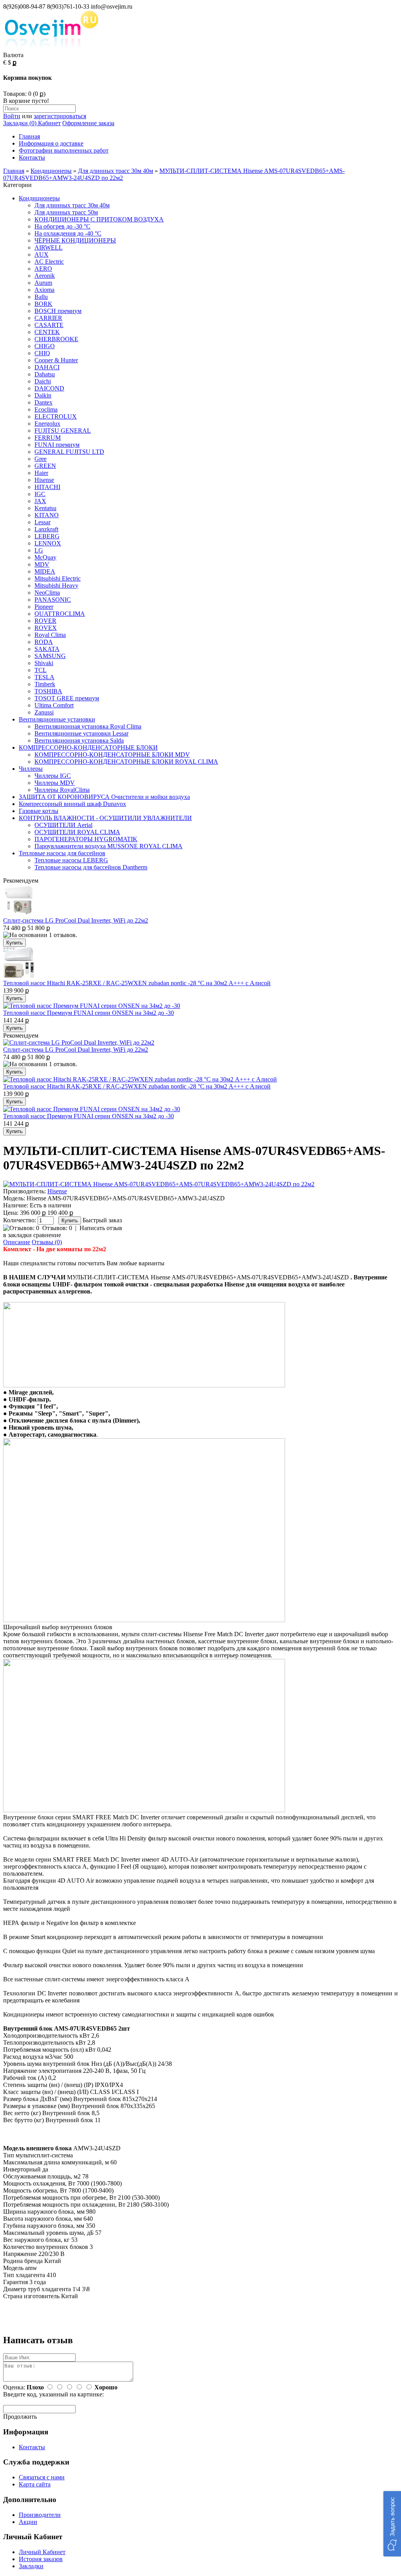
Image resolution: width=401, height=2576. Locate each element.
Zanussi (44, 712)
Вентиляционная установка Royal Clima (88, 726)
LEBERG (47, 536)
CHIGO (45, 346)
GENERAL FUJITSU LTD (69, 452)
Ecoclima (46, 409)
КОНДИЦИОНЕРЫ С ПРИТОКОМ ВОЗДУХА (99, 219)
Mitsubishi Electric (58, 578)
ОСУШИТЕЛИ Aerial (63, 825)
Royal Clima (50, 635)
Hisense (44, 480)
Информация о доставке (51, 143)
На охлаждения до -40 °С (68, 233)
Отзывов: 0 (57, 1228)
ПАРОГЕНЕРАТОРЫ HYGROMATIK (86, 839)
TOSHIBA (48, 691)
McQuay (45, 557)
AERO (43, 269)
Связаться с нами (42, 2477)
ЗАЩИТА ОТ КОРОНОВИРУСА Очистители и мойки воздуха (104, 797)
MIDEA (45, 571)
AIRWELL (49, 247)
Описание (17, 1242)
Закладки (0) (20, 123)
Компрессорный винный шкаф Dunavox (72, 804)
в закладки (17, 1235)
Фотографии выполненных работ (64, 150)
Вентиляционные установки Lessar (81, 733)
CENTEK (47, 332)
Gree (41, 459)
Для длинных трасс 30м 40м (116, 171)
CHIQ (42, 353)
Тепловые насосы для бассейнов (62, 853)
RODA (44, 642)
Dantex (43, 402)
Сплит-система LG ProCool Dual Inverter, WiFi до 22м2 (76, 920)
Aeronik (45, 276)
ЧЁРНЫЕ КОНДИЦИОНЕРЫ (75, 240)
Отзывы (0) (47, 1242)
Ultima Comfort (54, 705)
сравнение (47, 1235)
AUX (42, 255)
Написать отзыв (101, 1228)
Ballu (41, 297)
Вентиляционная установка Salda (79, 740)
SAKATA (47, 649)
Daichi (43, 381)
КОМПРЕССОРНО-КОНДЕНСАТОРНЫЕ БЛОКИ (88, 747)
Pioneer (44, 607)
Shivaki (44, 663)
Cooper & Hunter (56, 360)
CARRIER (48, 318)
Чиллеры (31, 769)
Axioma (44, 290)
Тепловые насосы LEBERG (71, 860)
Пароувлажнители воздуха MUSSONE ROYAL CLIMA (108, 846)
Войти (12, 116)
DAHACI (47, 367)
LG (39, 550)
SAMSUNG (50, 656)
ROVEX (46, 628)
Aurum (43, 283)
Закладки (31, 2566)
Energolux (47, 424)
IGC (40, 494)
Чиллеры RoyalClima (62, 790)
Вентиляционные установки (57, 719)
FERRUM (48, 438)
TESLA (44, 677)
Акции (28, 2522)
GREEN (45, 466)
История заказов (41, 2559)
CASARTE (49, 325)
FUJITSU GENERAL (63, 431)
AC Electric (49, 262)
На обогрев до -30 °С (62, 226)
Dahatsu (45, 374)
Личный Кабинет (42, 2552)
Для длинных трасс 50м (66, 212)
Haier (41, 473)
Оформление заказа (88, 123)
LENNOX (48, 543)
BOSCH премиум (58, 311)
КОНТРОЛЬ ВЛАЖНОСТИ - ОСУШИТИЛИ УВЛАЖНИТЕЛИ (105, 818)
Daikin (43, 395)
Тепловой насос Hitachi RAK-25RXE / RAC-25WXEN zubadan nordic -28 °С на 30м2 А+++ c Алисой (137, 983)
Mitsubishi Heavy (56, 586)
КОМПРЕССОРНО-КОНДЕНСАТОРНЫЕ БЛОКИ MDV (112, 755)
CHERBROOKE (56, 339)
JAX (40, 501)
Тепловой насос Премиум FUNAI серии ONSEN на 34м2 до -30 (89, 1013)
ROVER (45, 621)
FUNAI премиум (57, 445)
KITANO (47, 515)
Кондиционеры (51, 171)
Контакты (32, 157)
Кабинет (49, 123)
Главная (29, 136)
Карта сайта (35, 2484)
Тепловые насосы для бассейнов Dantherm (91, 867)
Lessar (42, 522)
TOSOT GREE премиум (67, 698)
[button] (392, 2524)
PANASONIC (53, 600)
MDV (42, 564)
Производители (40, 2515)
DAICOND (49, 388)
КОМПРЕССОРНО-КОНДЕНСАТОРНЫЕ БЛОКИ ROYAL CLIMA (126, 762)
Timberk (45, 684)
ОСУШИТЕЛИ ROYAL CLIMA (77, 832)
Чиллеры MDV (55, 783)
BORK (43, 304)
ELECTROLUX (56, 416)
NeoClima (47, 593)
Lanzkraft (46, 529)
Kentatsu (45, 508)
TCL (41, 670)
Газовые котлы (39, 811)
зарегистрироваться (60, 116)
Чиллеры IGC (53, 776)
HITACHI (47, 487)
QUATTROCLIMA (60, 614)
